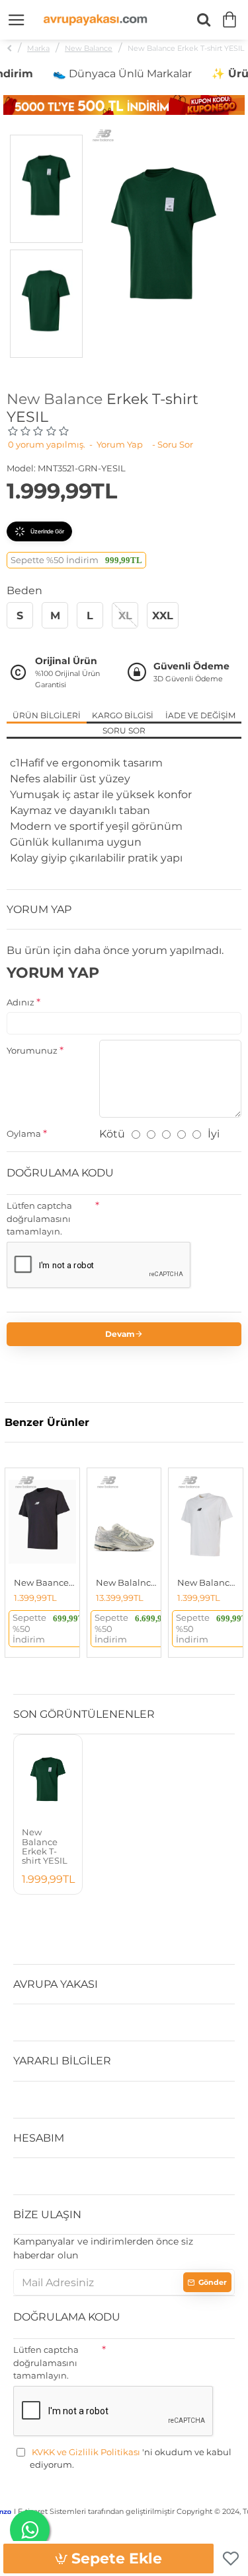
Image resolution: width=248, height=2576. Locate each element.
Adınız (21, 1002)
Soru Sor (124, 730)
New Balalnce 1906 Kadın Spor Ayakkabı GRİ (127, 1582)
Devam (120, 1334)
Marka (38, 48)
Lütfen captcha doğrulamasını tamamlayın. (39, 1218)
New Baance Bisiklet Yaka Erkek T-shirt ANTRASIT (45, 1582)
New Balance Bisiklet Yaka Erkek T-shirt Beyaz (208, 1582)
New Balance (89, 48)
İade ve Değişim (200, 715)
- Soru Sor (173, 444)
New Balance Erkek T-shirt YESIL (45, 1846)
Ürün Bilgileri (47, 715)
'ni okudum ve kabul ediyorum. (131, 2458)
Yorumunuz (32, 1050)
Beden (24, 591)
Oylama (24, 1134)
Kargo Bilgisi (123, 715)
